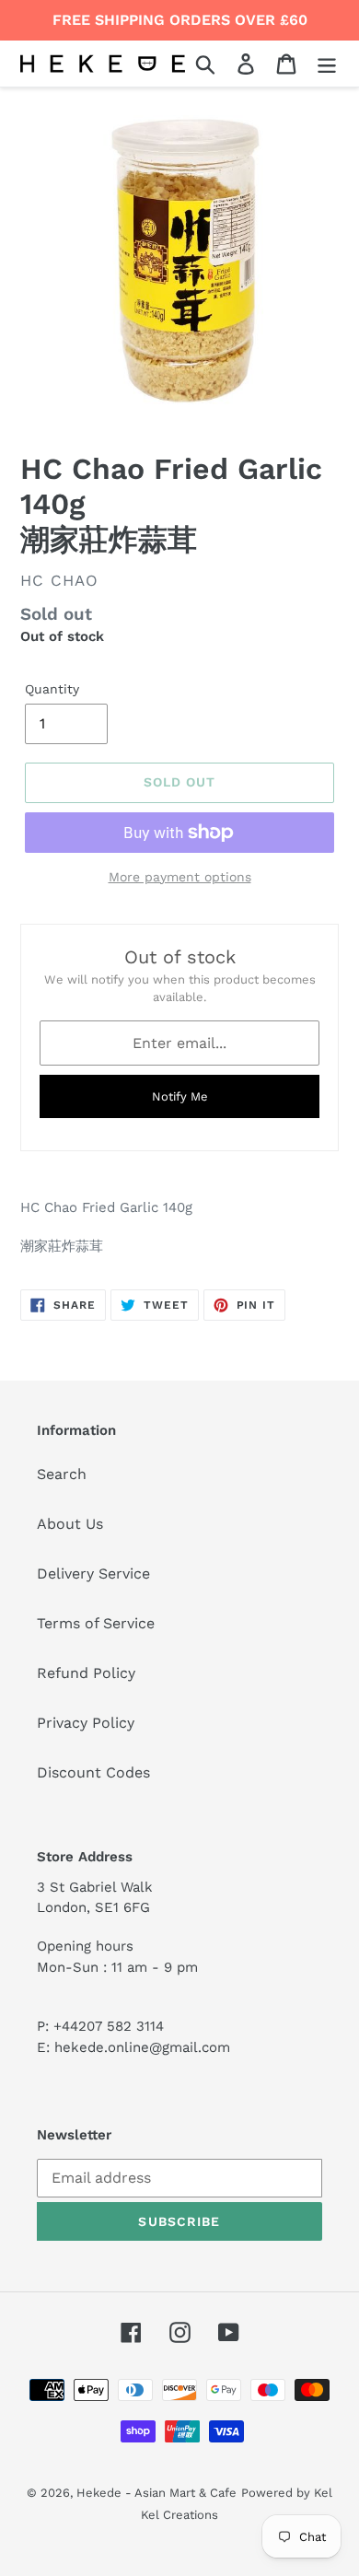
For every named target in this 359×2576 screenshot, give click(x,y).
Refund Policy (86, 1673)
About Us (70, 1524)
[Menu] (327, 64)
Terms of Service (96, 1623)
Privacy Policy (86, 1723)
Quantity (52, 689)
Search (62, 1474)
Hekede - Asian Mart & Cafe (156, 2493)
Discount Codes (93, 1772)
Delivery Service (93, 1574)
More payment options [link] (180, 877)
